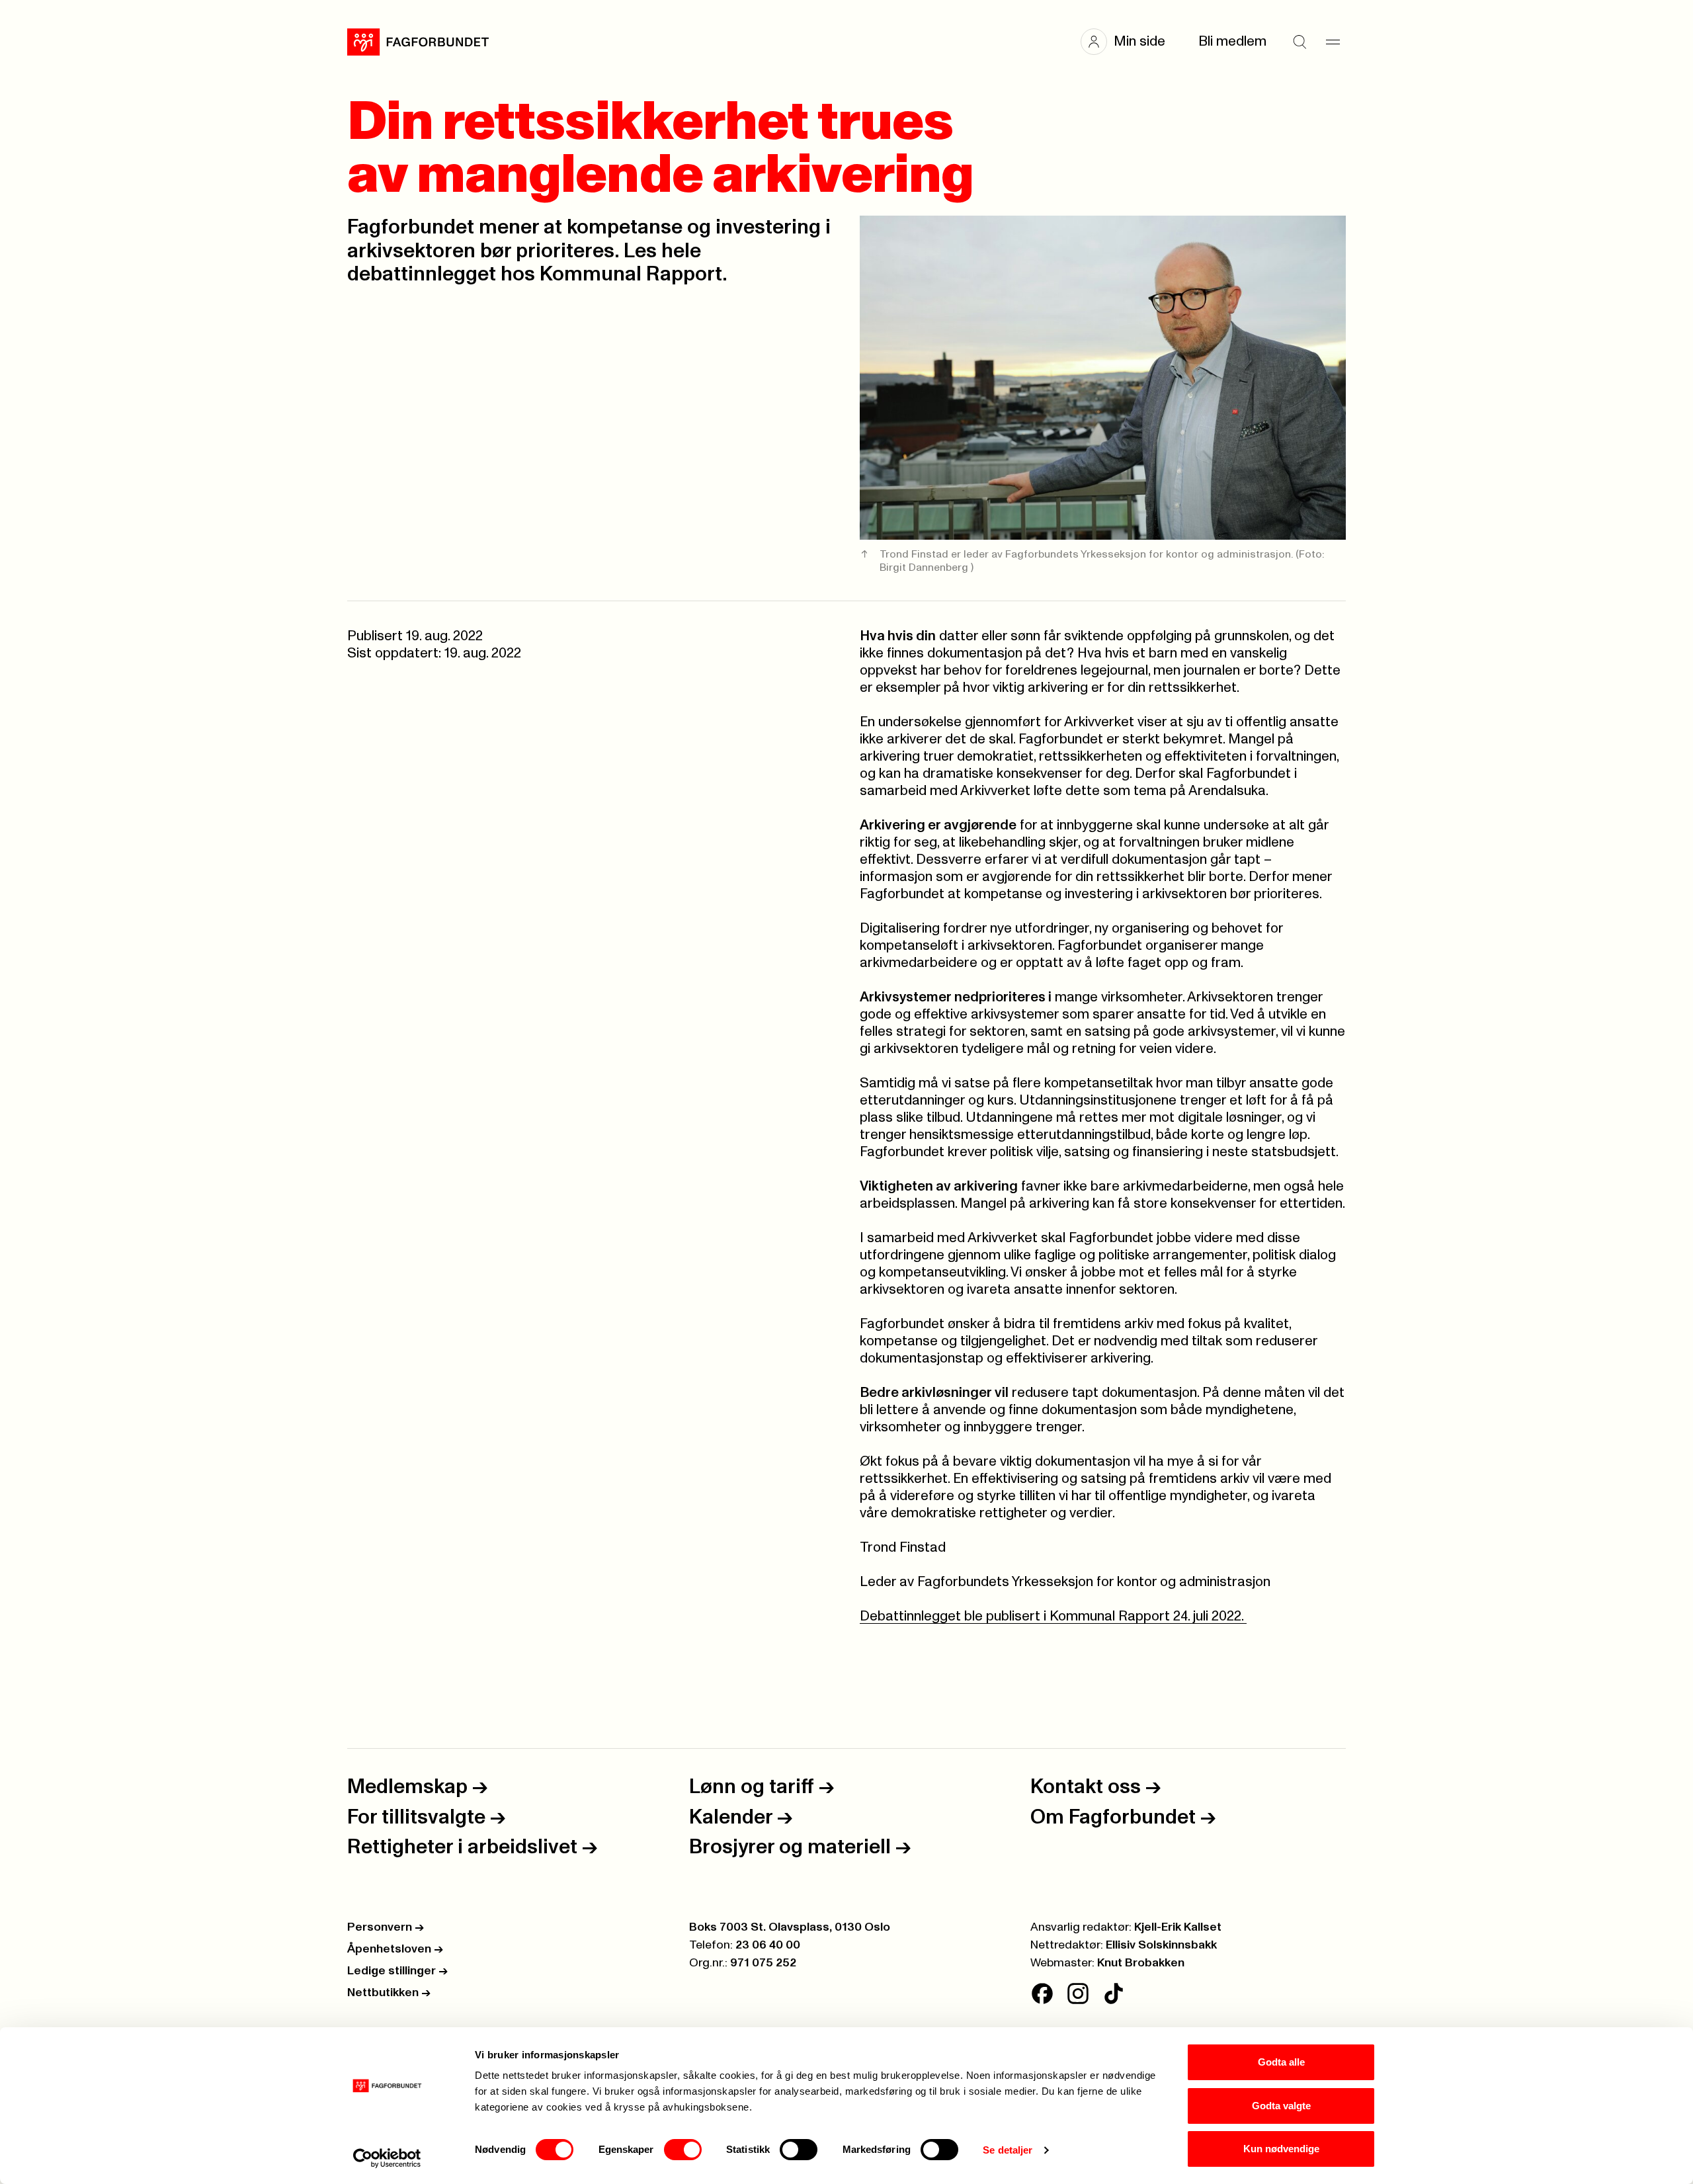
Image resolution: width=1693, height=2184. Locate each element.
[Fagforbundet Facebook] (1042, 1994)
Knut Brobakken (1141, 1963)
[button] (1130, 42)
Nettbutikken (389, 1993)
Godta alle (1281, 2062)
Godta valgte (1281, 2106)
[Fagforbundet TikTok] (1114, 1994)
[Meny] (1333, 42)
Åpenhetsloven (395, 1949)
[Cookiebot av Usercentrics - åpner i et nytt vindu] (387, 2158)
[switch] (683, 2150)
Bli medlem (1232, 41)
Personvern (386, 1927)
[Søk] (1300, 42)
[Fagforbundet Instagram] (1078, 1994)
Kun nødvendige (1281, 2149)
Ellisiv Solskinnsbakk (1161, 1945)
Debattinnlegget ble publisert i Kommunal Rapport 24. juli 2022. (1053, 1616)
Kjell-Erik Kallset (1178, 1927)
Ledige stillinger (397, 1971)
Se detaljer (1008, 2150)
